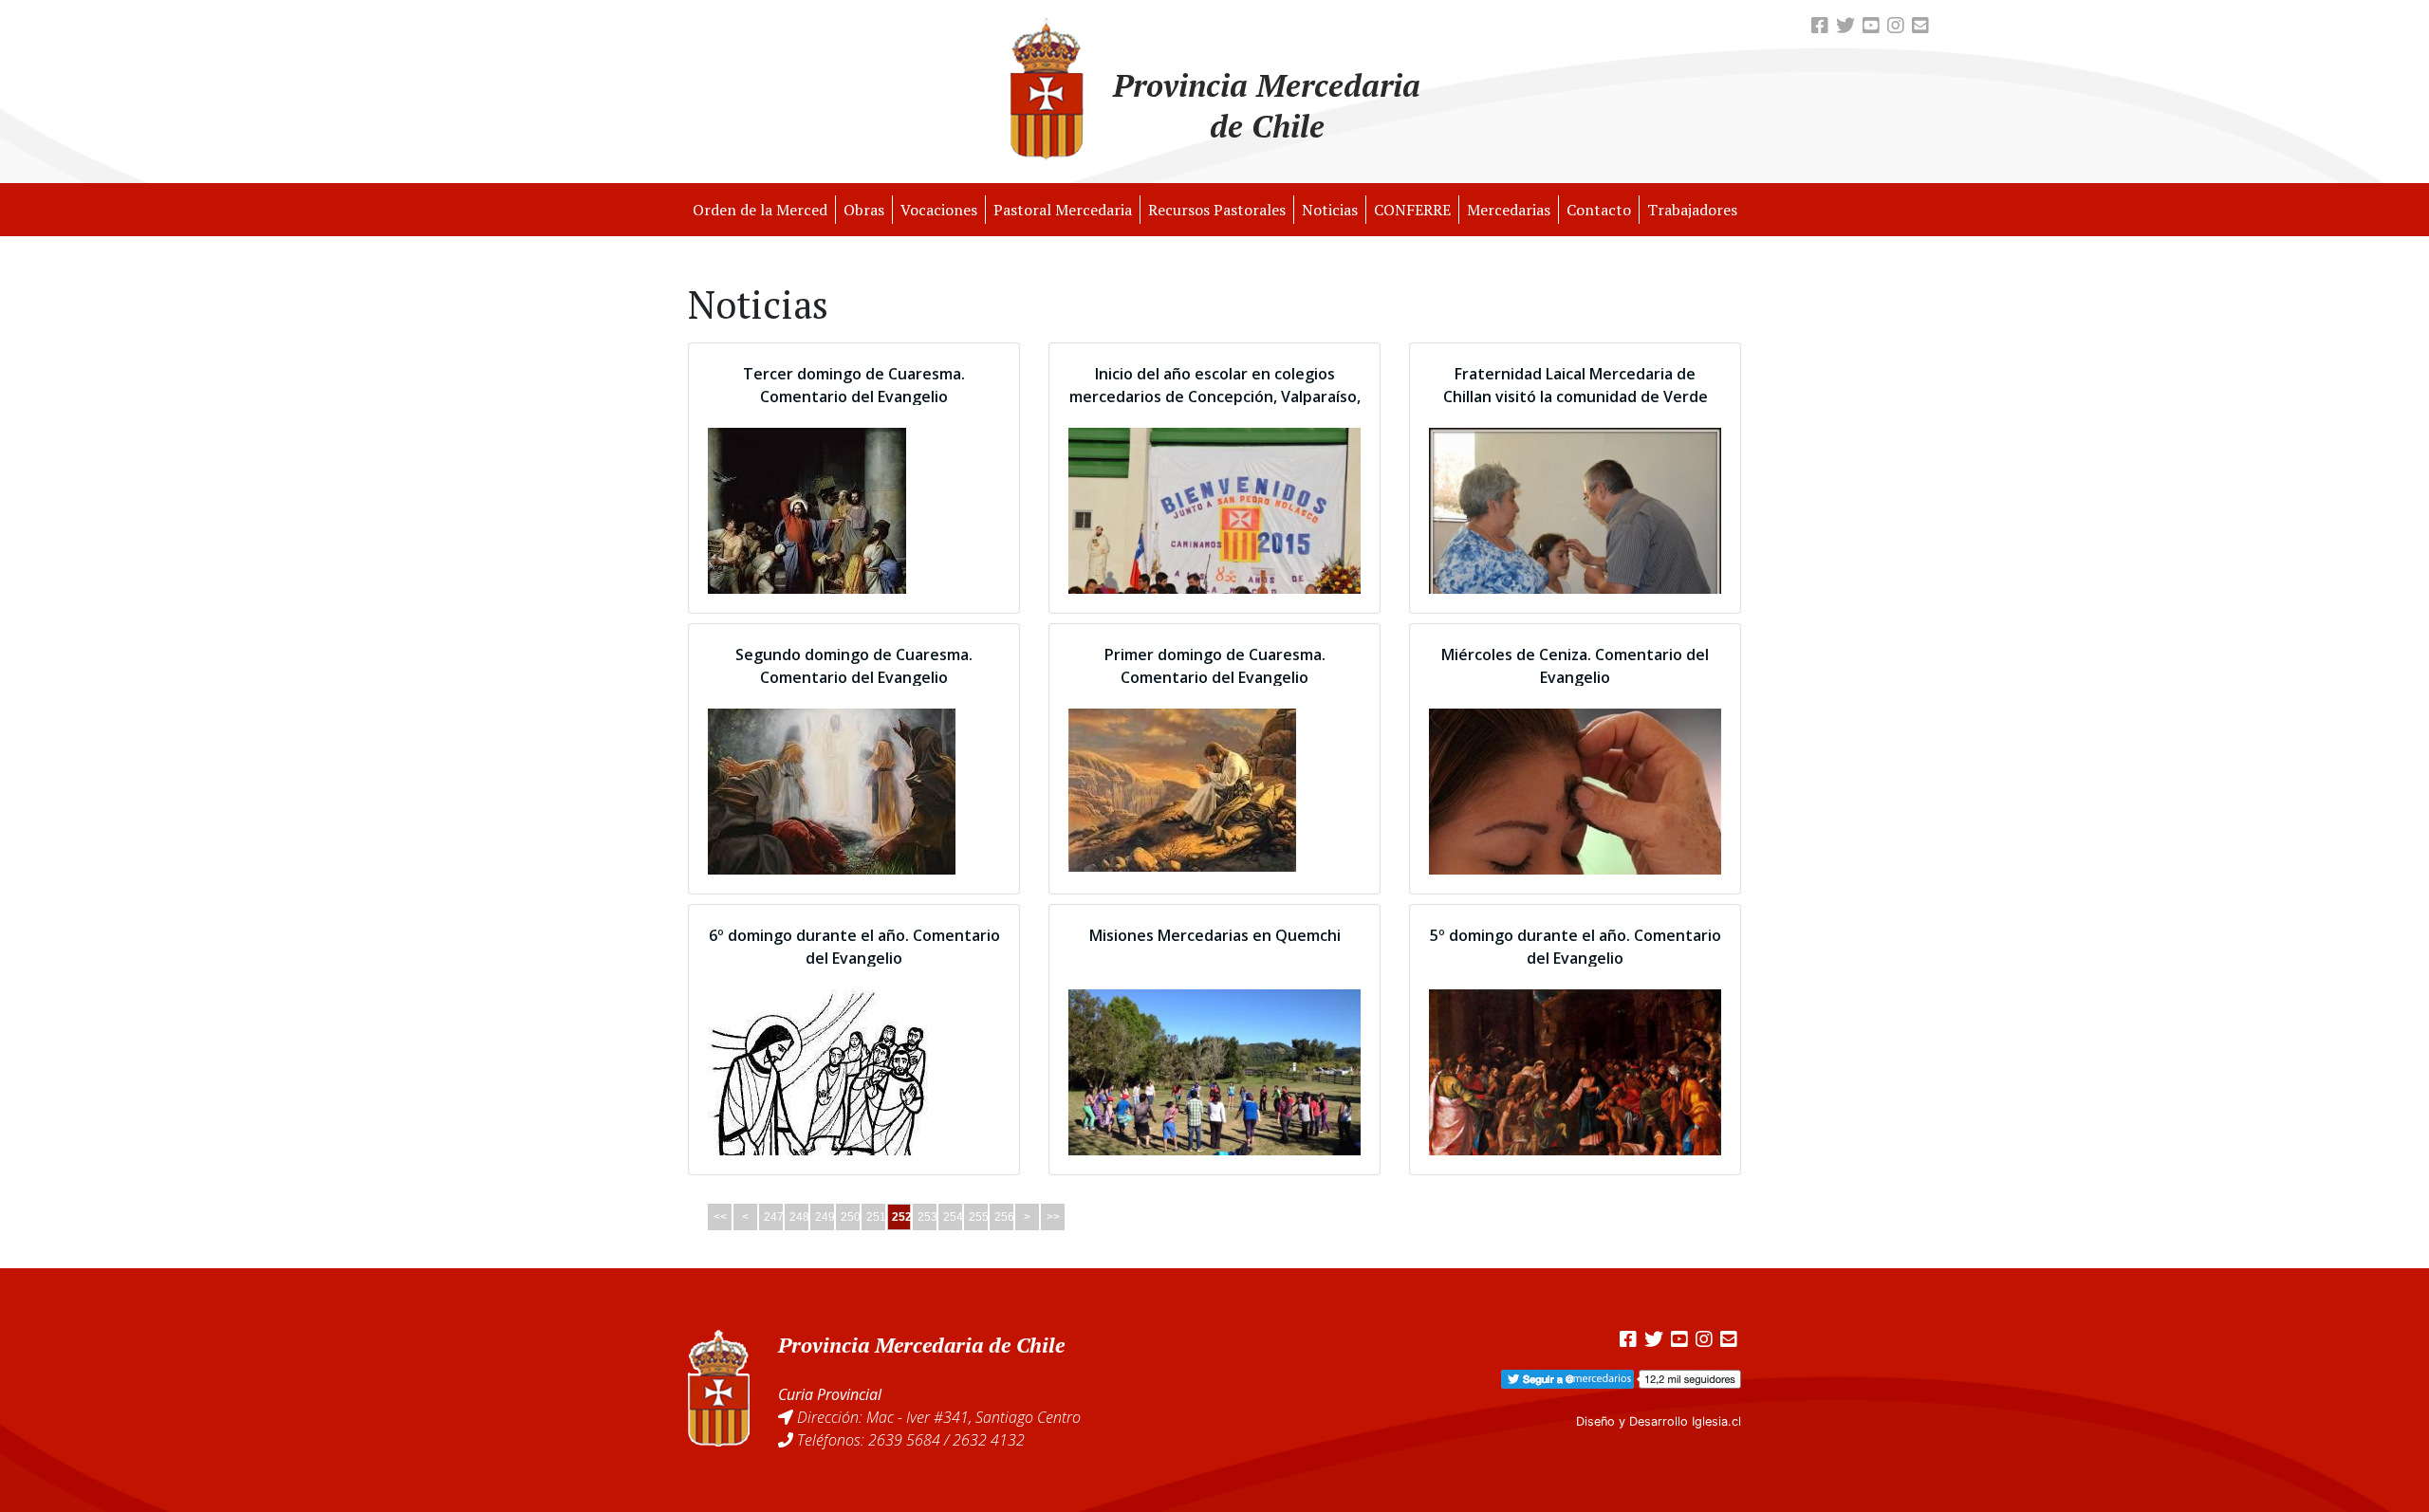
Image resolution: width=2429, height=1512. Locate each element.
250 (851, 1217)
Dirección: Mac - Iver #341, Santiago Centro (939, 1417)
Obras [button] (864, 210)
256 (1004, 1217)
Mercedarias (1509, 210)
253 (927, 1217)
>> (1053, 1217)
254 (953, 1217)
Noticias (1330, 210)
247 (774, 1217)
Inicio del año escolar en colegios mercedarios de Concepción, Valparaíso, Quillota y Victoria (1215, 396)
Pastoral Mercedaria (1063, 210)
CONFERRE (1412, 210)
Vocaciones (939, 210)
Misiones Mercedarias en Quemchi (1215, 935)
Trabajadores (1692, 210)
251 (876, 1217)
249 (825, 1217)
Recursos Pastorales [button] (1217, 210)
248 (799, 1217)
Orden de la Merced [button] (760, 210)
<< (720, 1217)
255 (979, 1217)
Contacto (1599, 210)
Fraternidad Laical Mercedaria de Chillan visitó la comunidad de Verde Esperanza (1576, 396)
